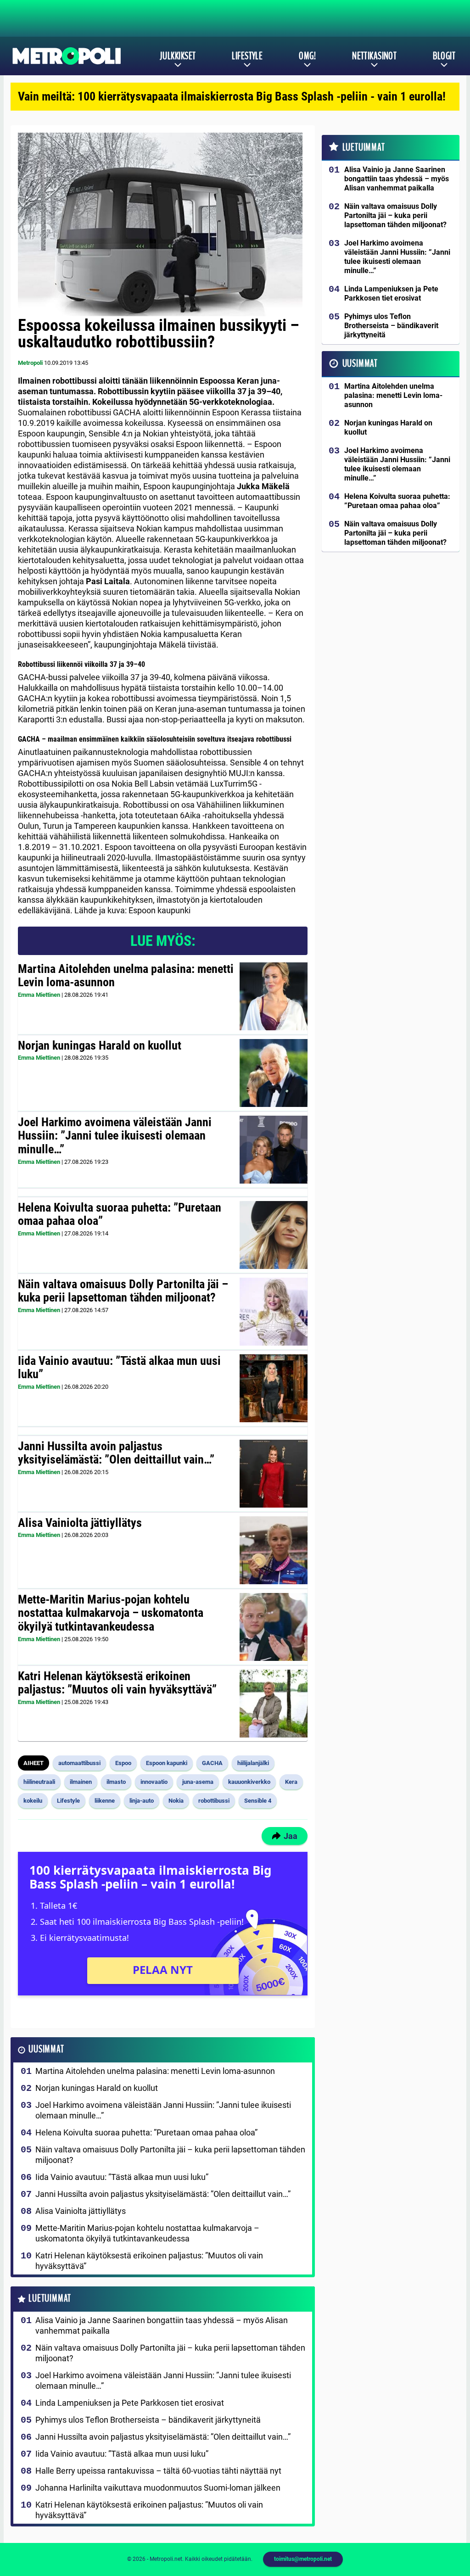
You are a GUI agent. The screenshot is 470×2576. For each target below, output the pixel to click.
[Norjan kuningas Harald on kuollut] (274, 1073)
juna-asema (198, 1782)
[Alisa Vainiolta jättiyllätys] (274, 1550)
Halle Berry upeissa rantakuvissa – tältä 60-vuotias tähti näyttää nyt (158, 2471)
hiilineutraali (39, 1782)
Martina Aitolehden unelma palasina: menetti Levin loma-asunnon (126, 976)
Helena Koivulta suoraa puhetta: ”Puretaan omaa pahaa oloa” (120, 1214)
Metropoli (30, 363)
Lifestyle (247, 56)
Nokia (176, 1801)
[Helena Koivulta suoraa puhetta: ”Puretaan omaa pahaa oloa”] (273, 1235)
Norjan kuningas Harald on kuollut (100, 1045)
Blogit (444, 56)
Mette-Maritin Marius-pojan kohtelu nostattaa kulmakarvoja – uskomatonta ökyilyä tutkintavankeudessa (111, 1613)
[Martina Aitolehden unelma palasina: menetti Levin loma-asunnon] (274, 996)
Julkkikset (178, 56)
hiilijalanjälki (253, 1763)
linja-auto (142, 1801)
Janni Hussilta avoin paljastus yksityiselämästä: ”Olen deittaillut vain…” (116, 1453)
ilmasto (116, 1782)
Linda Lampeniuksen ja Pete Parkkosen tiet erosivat (130, 2403)
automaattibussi (79, 1763)
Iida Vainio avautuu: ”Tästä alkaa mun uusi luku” (119, 1368)
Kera (291, 1782)
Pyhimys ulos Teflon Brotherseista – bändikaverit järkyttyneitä (148, 2420)
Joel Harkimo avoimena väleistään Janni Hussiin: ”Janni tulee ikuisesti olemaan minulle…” (115, 1136)
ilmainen (81, 1782)
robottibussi (214, 1801)
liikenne (105, 1801)
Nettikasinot (374, 56)
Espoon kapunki (167, 1763)
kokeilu (33, 1801)
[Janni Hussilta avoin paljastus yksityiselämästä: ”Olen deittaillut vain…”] (274, 1474)
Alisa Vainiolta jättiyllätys (80, 1523)
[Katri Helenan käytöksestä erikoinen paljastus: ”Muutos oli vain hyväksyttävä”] (274, 1704)
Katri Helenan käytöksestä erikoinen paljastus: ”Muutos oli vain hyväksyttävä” (117, 1683)
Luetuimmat (50, 2299)
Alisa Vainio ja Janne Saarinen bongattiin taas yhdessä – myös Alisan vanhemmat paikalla (162, 2325)
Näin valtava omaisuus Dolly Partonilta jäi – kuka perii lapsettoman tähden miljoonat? (123, 1291)
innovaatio (154, 1782)
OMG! (307, 56)
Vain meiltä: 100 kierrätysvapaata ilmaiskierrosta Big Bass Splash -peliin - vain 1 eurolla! (232, 96)
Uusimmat (46, 2049)
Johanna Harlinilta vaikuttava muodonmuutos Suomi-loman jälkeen (158, 2488)
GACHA (212, 1763)
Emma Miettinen (39, 995)
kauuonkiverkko (249, 1782)
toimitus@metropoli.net (303, 2559)
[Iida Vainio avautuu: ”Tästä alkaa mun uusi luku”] (274, 1388)
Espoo (123, 1763)
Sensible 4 (258, 1801)
